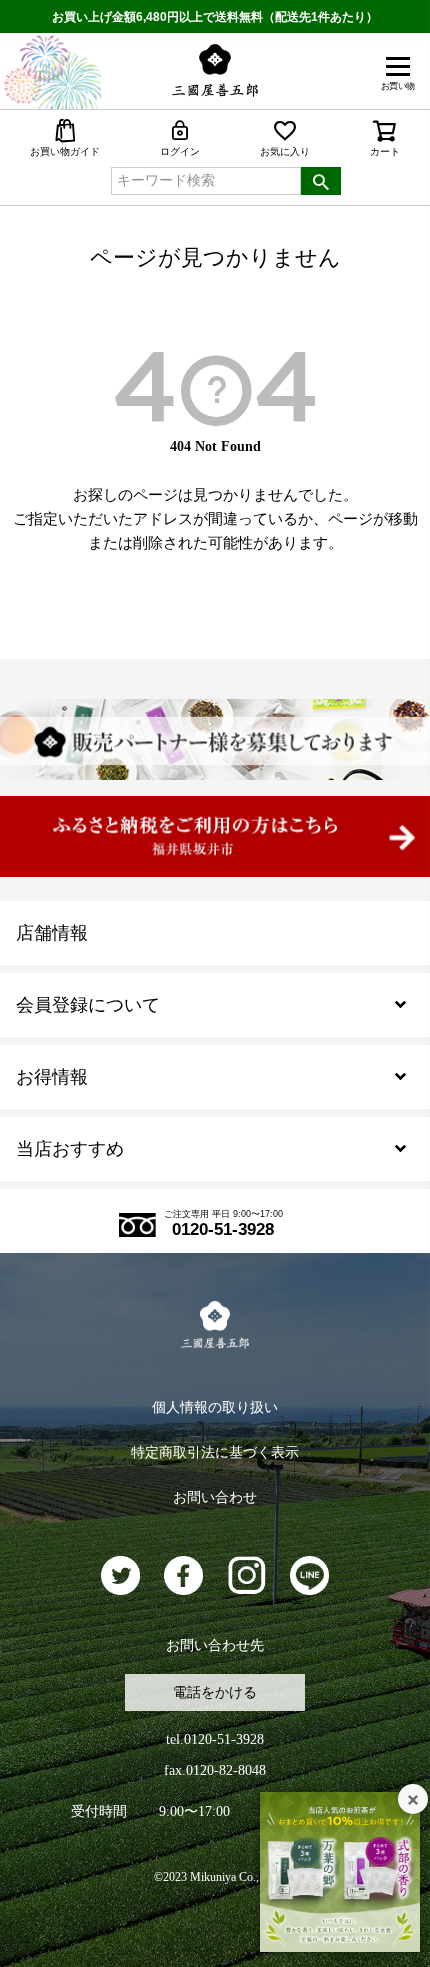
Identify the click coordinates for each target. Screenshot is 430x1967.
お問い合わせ (215, 1497)
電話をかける (215, 1692)
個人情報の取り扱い (215, 1407)
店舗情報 (52, 933)
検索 (321, 181)
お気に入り (285, 151)
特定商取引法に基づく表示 (215, 1452)
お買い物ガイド (65, 151)
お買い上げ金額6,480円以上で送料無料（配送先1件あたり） (215, 17)
